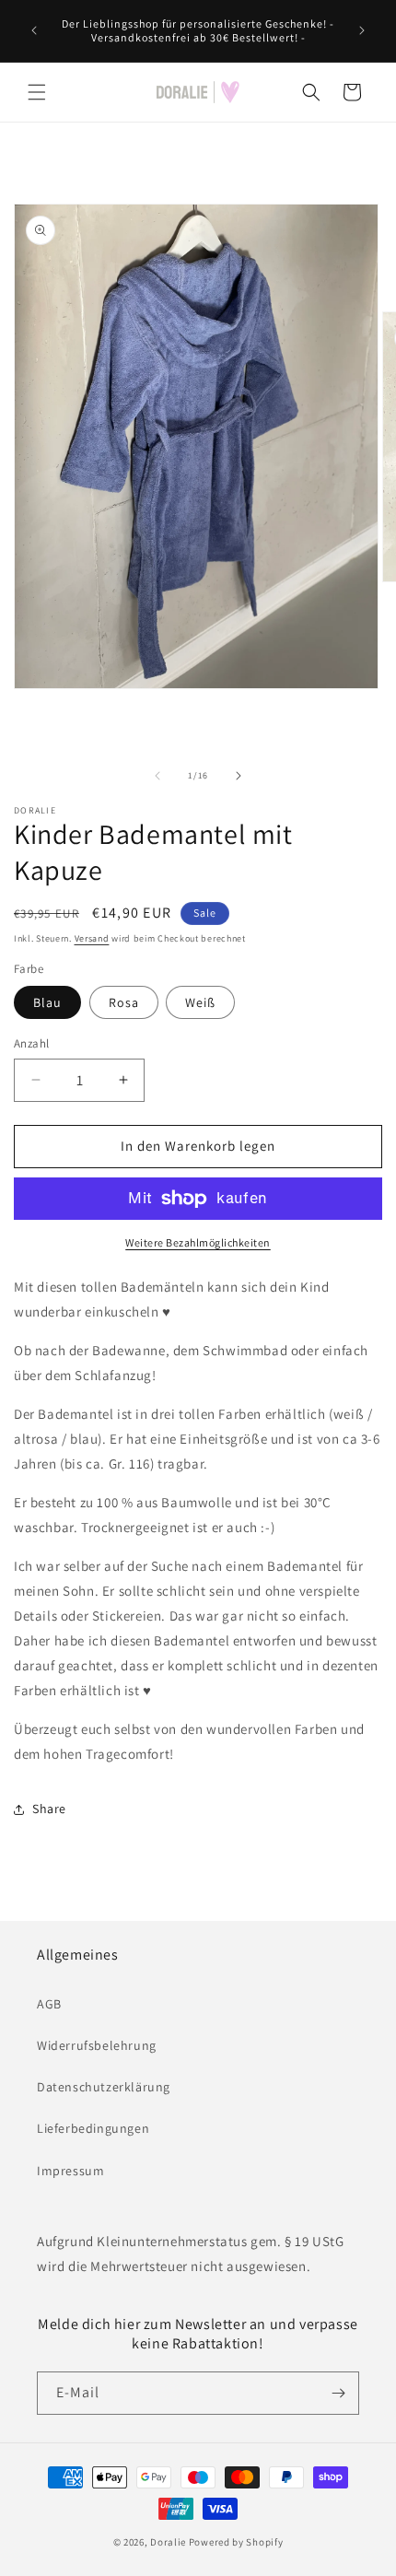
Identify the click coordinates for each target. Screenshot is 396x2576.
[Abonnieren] (338, 2393)
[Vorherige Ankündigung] (34, 30)
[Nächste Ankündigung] (362, 30)
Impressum (70, 2171)
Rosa (124, 1002)
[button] (37, 92)
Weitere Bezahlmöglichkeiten (198, 1242)
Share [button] (49, 1809)
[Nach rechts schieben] (239, 776)
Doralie (168, 2542)
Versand (92, 938)
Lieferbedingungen (93, 2128)
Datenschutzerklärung (104, 2087)
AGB (49, 2004)
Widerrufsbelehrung (97, 2045)
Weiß (200, 1002)
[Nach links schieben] (157, 776)
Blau (47, 1002)
